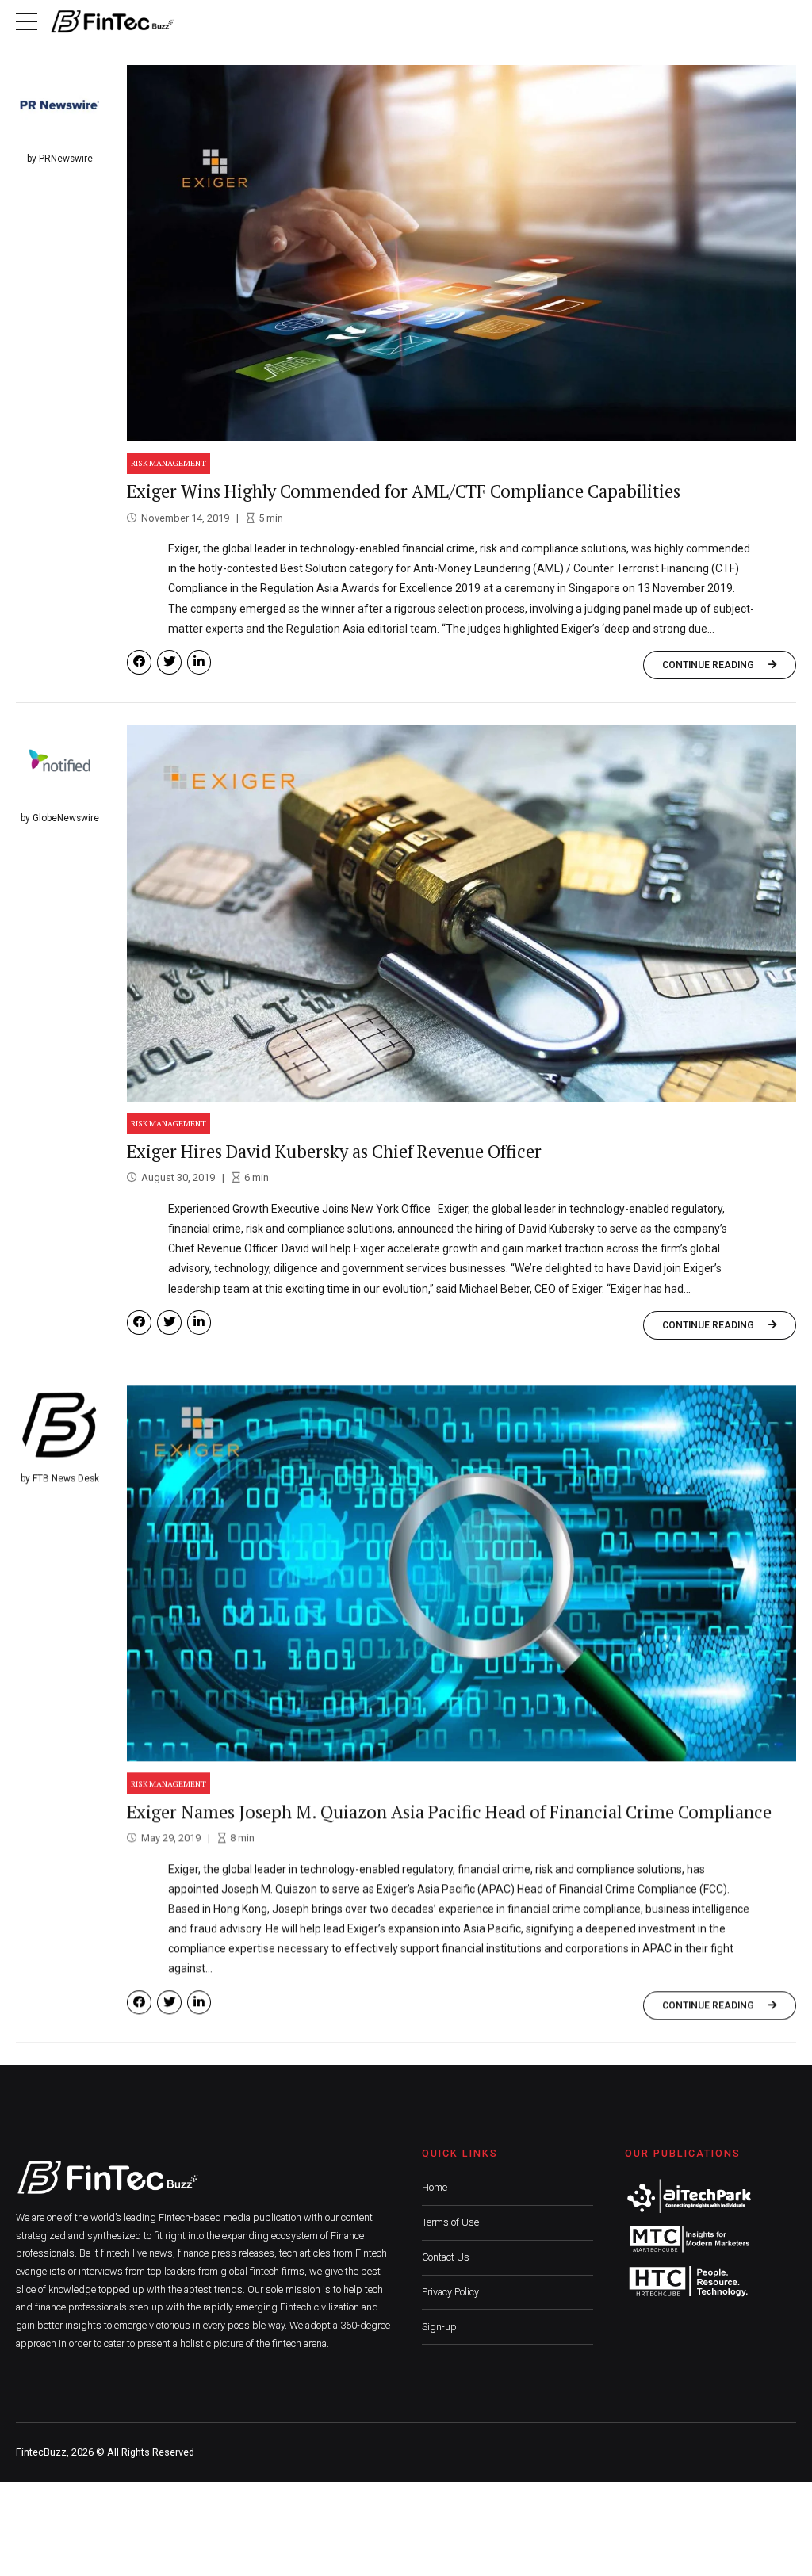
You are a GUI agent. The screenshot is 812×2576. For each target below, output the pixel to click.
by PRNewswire (60, 159)
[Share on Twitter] (169, 662)
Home (435, 2187)
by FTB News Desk (60, 1478)
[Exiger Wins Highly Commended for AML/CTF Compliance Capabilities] (462, 253)
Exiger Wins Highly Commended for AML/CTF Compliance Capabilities (404, 491)
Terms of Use (450, 2222)
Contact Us (446, 2257)
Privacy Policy (450, 2292)
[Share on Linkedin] (199, 662)
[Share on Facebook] (139, 662)
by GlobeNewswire (60, 818)
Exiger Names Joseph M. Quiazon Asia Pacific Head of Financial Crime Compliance (449, 1812)
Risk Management (169, 463)
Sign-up (439, 2327)
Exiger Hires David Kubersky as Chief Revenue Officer (334, 1151)
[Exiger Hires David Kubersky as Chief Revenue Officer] (462, 913)
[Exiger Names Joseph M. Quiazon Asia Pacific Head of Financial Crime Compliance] (462, 1574)
